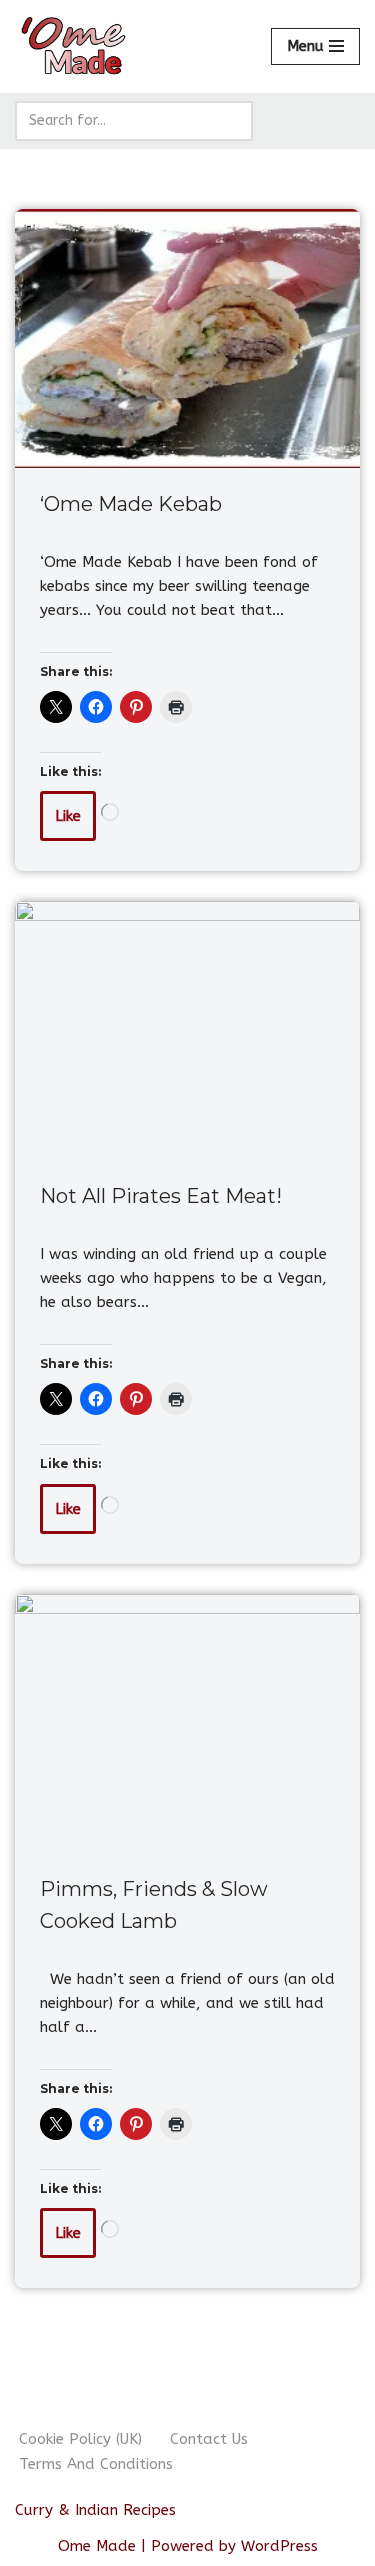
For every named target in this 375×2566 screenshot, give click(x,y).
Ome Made (97, 2546)
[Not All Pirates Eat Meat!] (187, 1030)
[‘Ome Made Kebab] (187, 338)
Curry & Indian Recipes (95, 2510)
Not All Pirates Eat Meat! (161, 1196)
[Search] (230, 121)
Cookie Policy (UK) (80, 2439)
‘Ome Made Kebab (131, 504)
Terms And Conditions (96, 2464)
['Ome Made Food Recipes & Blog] (75, 46)
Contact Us (209, 2439)
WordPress (279, 2546)
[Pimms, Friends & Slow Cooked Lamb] (187, 1723)
